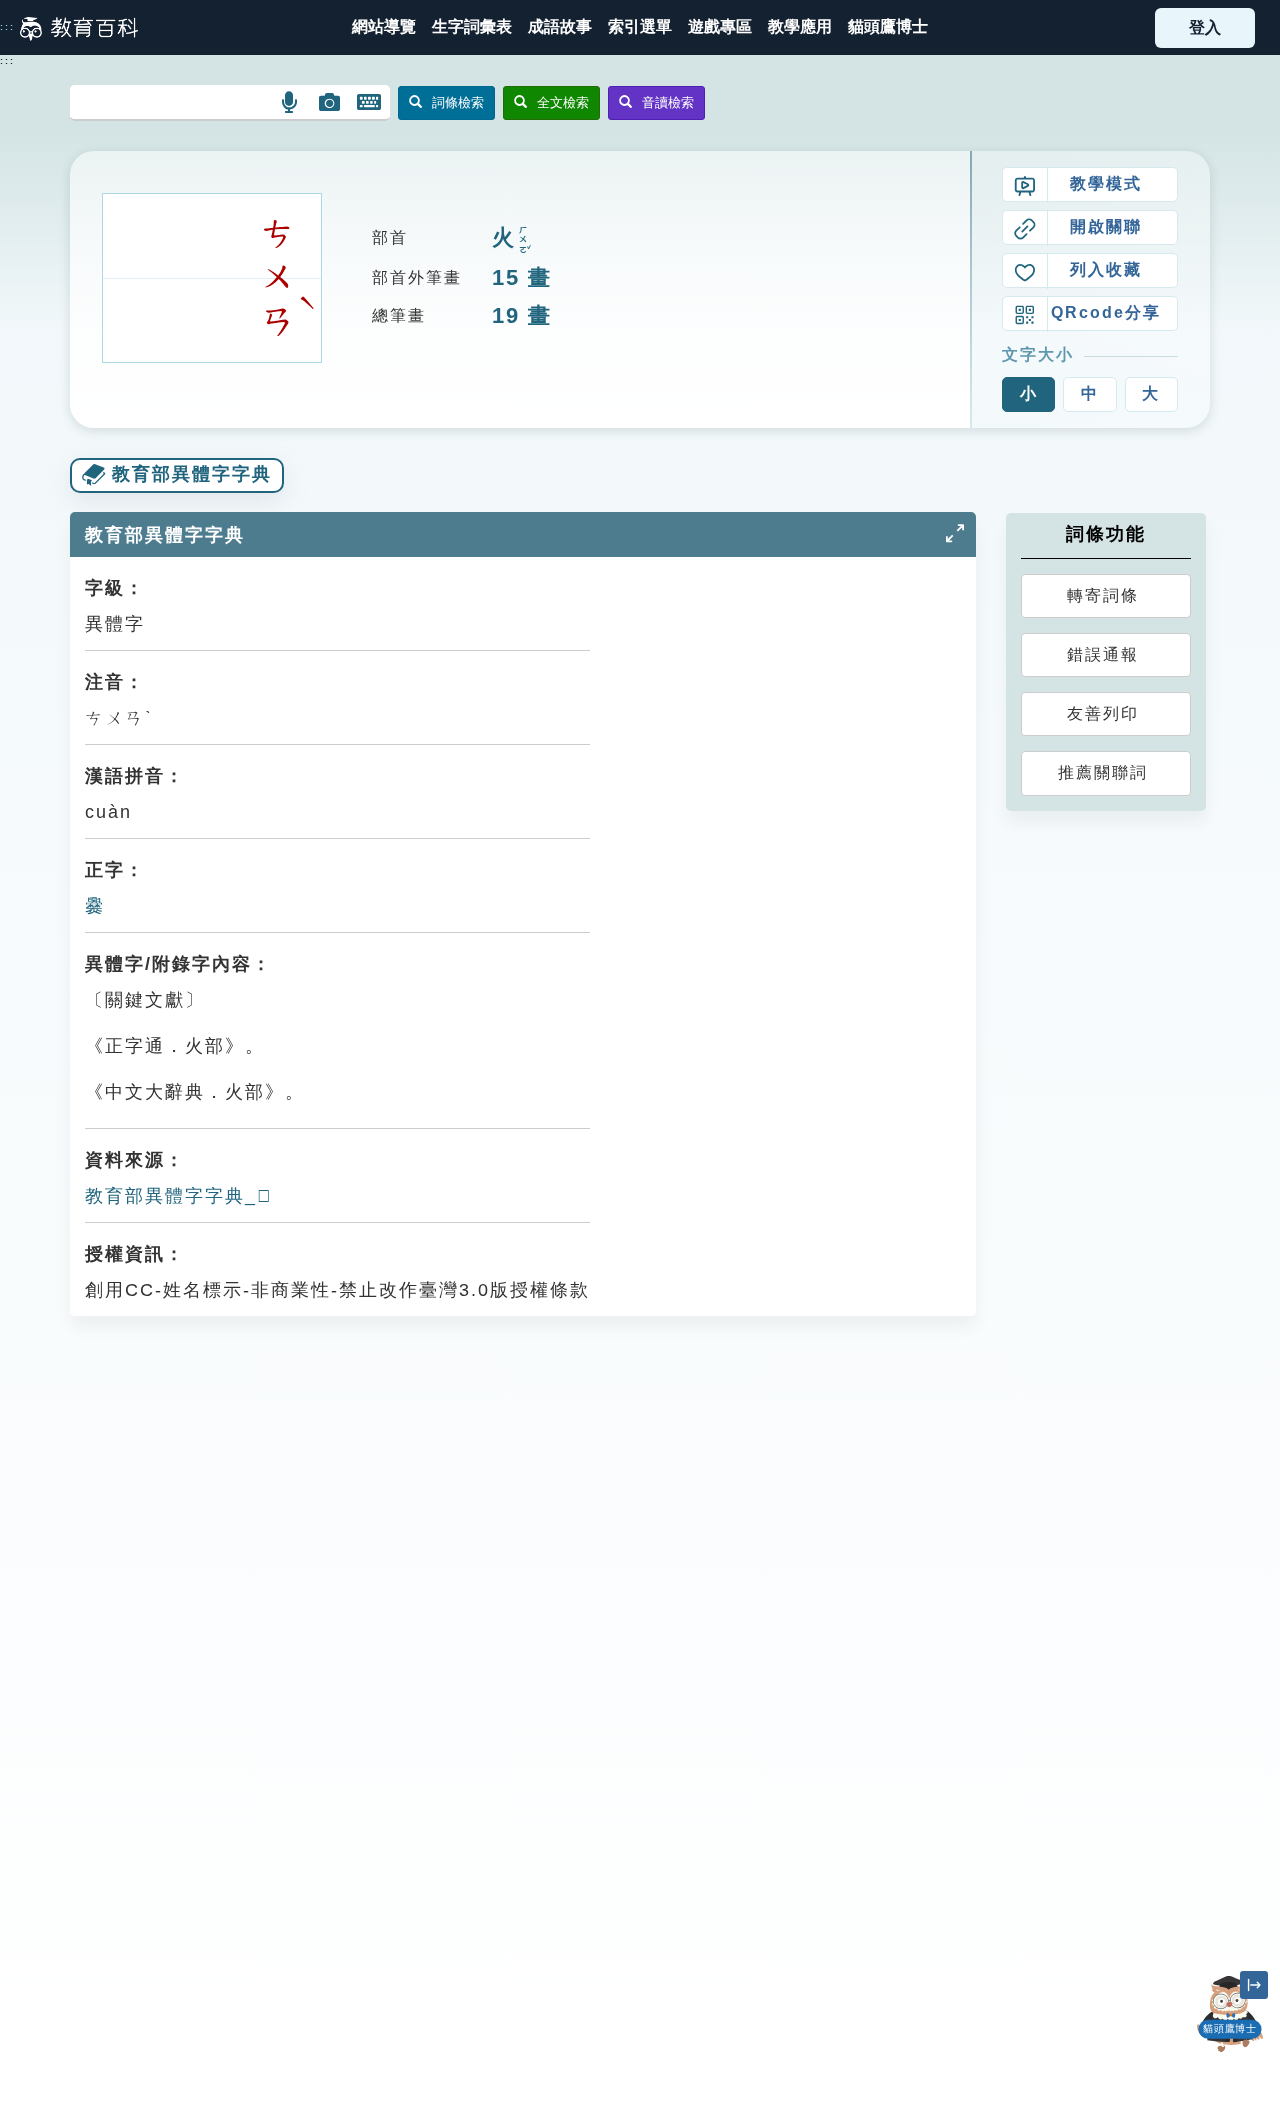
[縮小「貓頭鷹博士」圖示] (1254, 1985)
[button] (640, 27)
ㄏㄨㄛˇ (523, 240)
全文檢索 (563, 102)
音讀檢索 (668, 102)
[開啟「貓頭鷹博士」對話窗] (1230, 2014)
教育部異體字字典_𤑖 (179, 1196)
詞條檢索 (458, 102)
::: (7, 27)
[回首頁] (79, 28)
